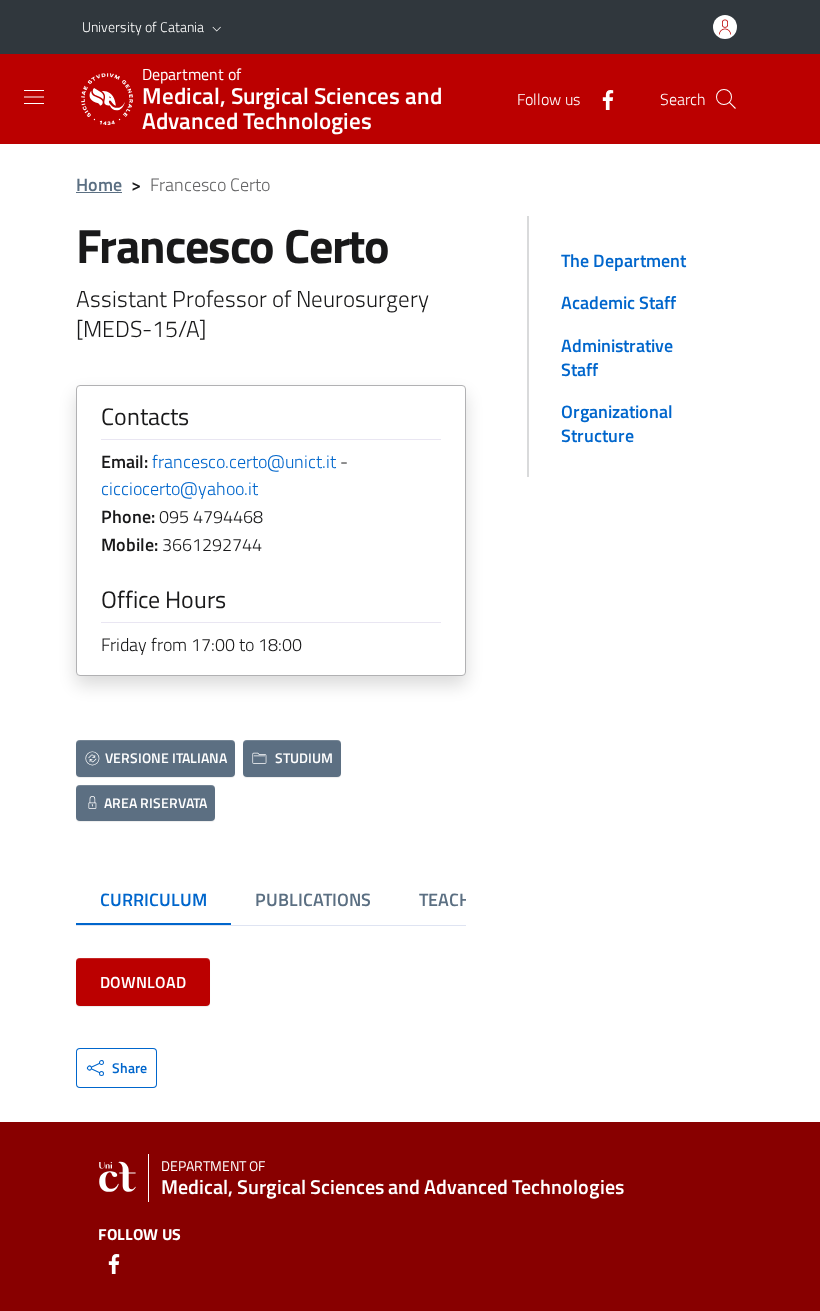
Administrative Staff (617, 357)
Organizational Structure (617, 423)
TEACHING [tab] (459, 899)
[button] (217, 27)
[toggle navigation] (34, 97)
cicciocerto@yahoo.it (179, 488)
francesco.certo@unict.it (244, 461)
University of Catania (143, 26)
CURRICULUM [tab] (153, 899)
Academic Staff (618, 302)
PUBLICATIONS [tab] (313, 899)
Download (143, 982)
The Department (623, 260)
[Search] (726, 99)
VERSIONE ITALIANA (166, 757)
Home (99, 184)
